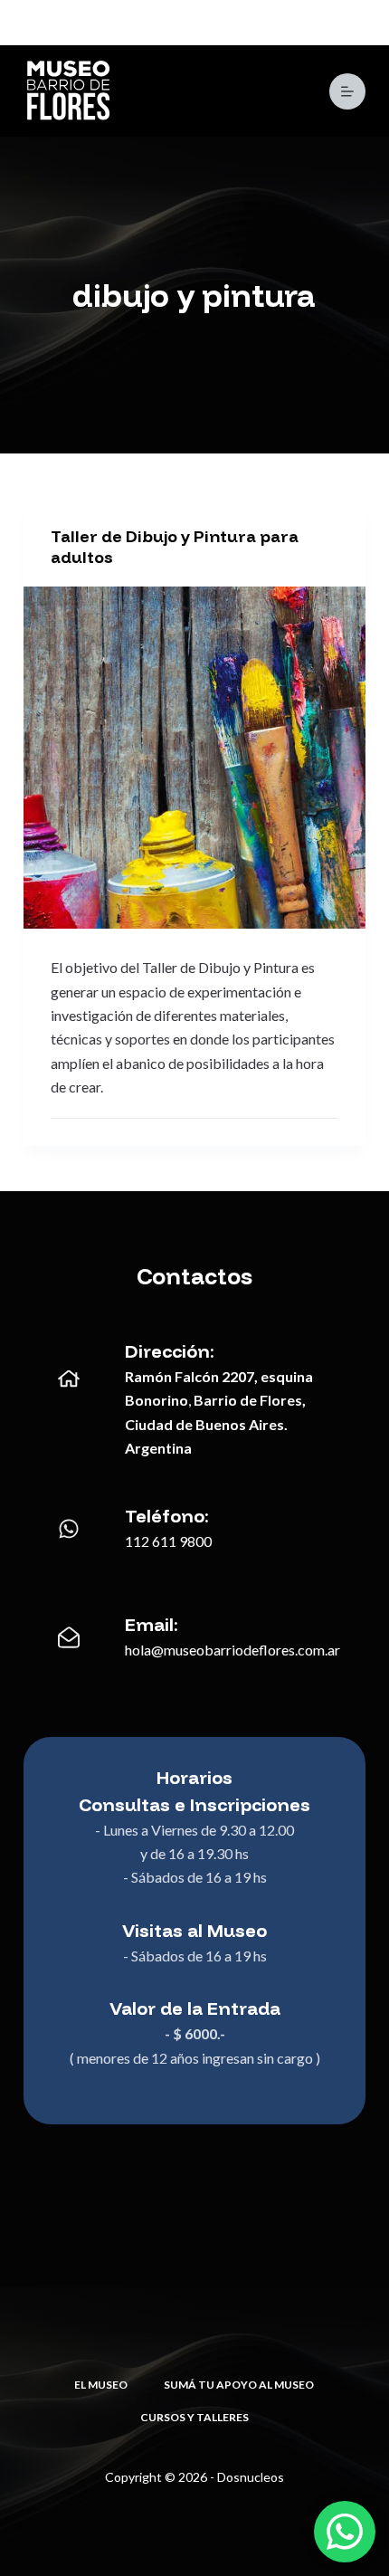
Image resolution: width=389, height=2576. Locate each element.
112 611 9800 (168, 1541)
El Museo (101, 2385)
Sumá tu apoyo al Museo (239, 2385)
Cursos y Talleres (194, 2417)
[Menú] (347, 91)
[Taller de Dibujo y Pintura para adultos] (194, 758)
